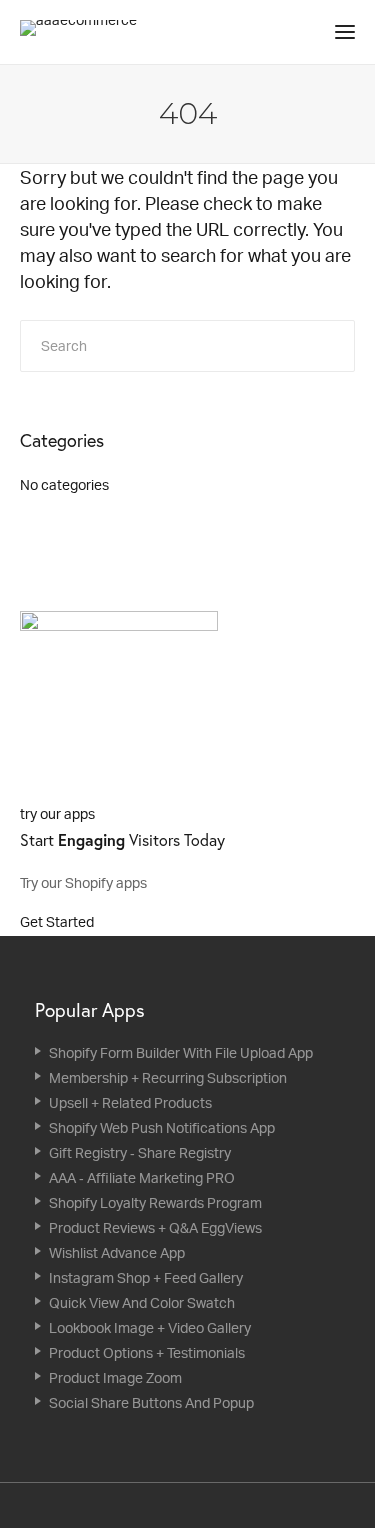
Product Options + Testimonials (147, 1352)
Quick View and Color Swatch (142, 1302)
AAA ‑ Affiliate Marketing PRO (142, 1177)
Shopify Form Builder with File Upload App (181, 1052)
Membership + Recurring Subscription (168, 1077)
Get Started (58, 921)
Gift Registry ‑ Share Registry (140, 1152)
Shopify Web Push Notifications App (162, 1127)
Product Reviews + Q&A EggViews (155, 1227)
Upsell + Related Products (130, 1102)
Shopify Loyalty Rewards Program (155, 1202)
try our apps (57, 813)
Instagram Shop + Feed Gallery (146, 1277)
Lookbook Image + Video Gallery (150, 1327)
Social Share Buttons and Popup (151, 1402)
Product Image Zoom (115, 1377)
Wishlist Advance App (117, 1252)
